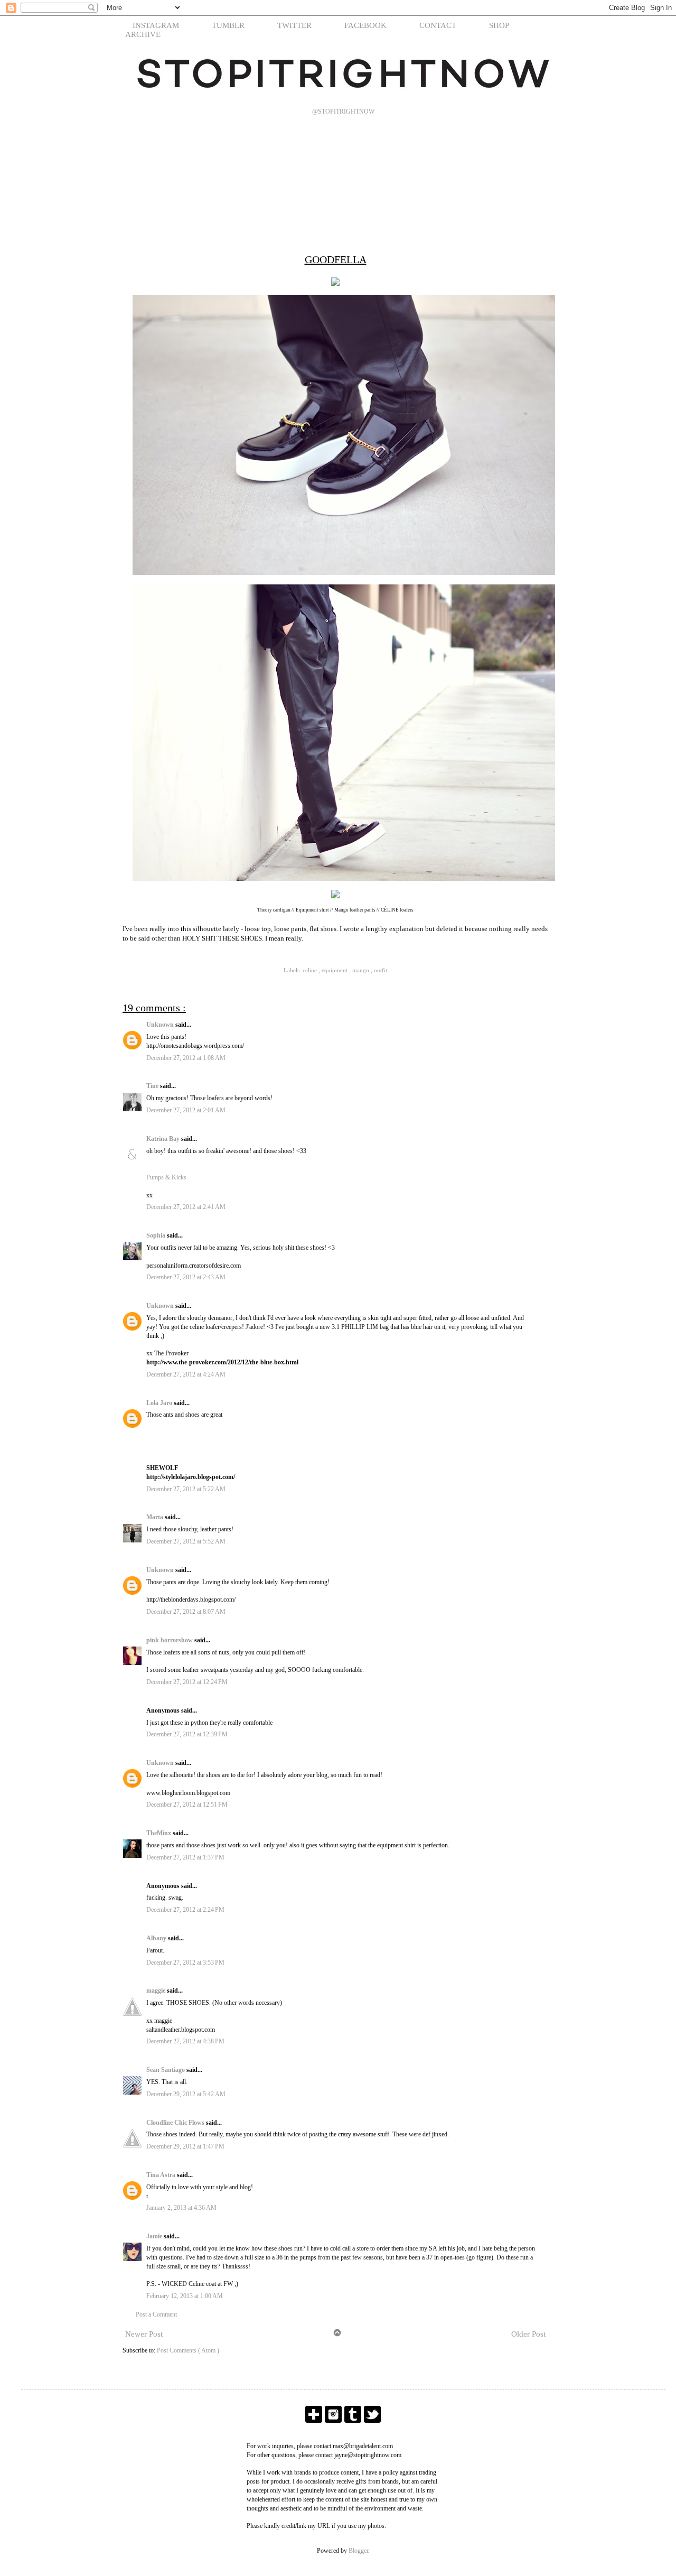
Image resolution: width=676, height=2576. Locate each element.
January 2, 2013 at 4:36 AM (181, 2208)
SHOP (499, 25)
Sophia (157, 1235)
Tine (153, 1086)
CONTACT (438, 25)
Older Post (528, 2334)
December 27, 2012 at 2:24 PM (185, 1910)
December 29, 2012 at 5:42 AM (186, 2094)
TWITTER (294, 25)
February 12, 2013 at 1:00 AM (185, 2296)
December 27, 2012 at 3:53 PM (185, 1963)
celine (311, 970)
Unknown (161, 1025)
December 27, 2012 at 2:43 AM (186, 1277)
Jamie (155, 2236)
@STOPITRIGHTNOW (343, 111)
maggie (157, 1991)
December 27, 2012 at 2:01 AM (186, 1110)
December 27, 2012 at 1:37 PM (185, 1857)
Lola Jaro (160, 1403)
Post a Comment (156, 2314)
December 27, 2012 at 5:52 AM (186, 1541)
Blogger (358, 2551)
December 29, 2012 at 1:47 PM (185, 2146)
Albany (157, 1938)
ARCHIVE (143, 34)
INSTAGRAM (156, 25)
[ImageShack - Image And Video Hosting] (335, 287)
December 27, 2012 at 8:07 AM (186, 1612)
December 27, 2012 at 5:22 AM (186, 1489)
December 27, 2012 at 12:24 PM (187, 1682)
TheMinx (159, 1833)
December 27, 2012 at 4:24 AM (186, 1374)
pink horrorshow (170, 1640)
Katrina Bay (164, 1139)
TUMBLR (228, 25)
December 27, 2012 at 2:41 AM (186, 1207)
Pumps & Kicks (166, 1177)
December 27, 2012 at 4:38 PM (185, 2041)
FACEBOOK (365, 25)
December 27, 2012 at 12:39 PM (187, 1734)
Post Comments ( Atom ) (188, 2350)
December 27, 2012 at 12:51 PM (187, 1805)
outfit (381, 970)
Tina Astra (162, 2175)
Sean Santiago (166, 2070)
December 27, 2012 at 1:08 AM (186, 1058)
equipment (335, 970)
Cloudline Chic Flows (176, 2123)
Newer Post (144, 2334)
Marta (156, 1517)
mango (362, 970)
